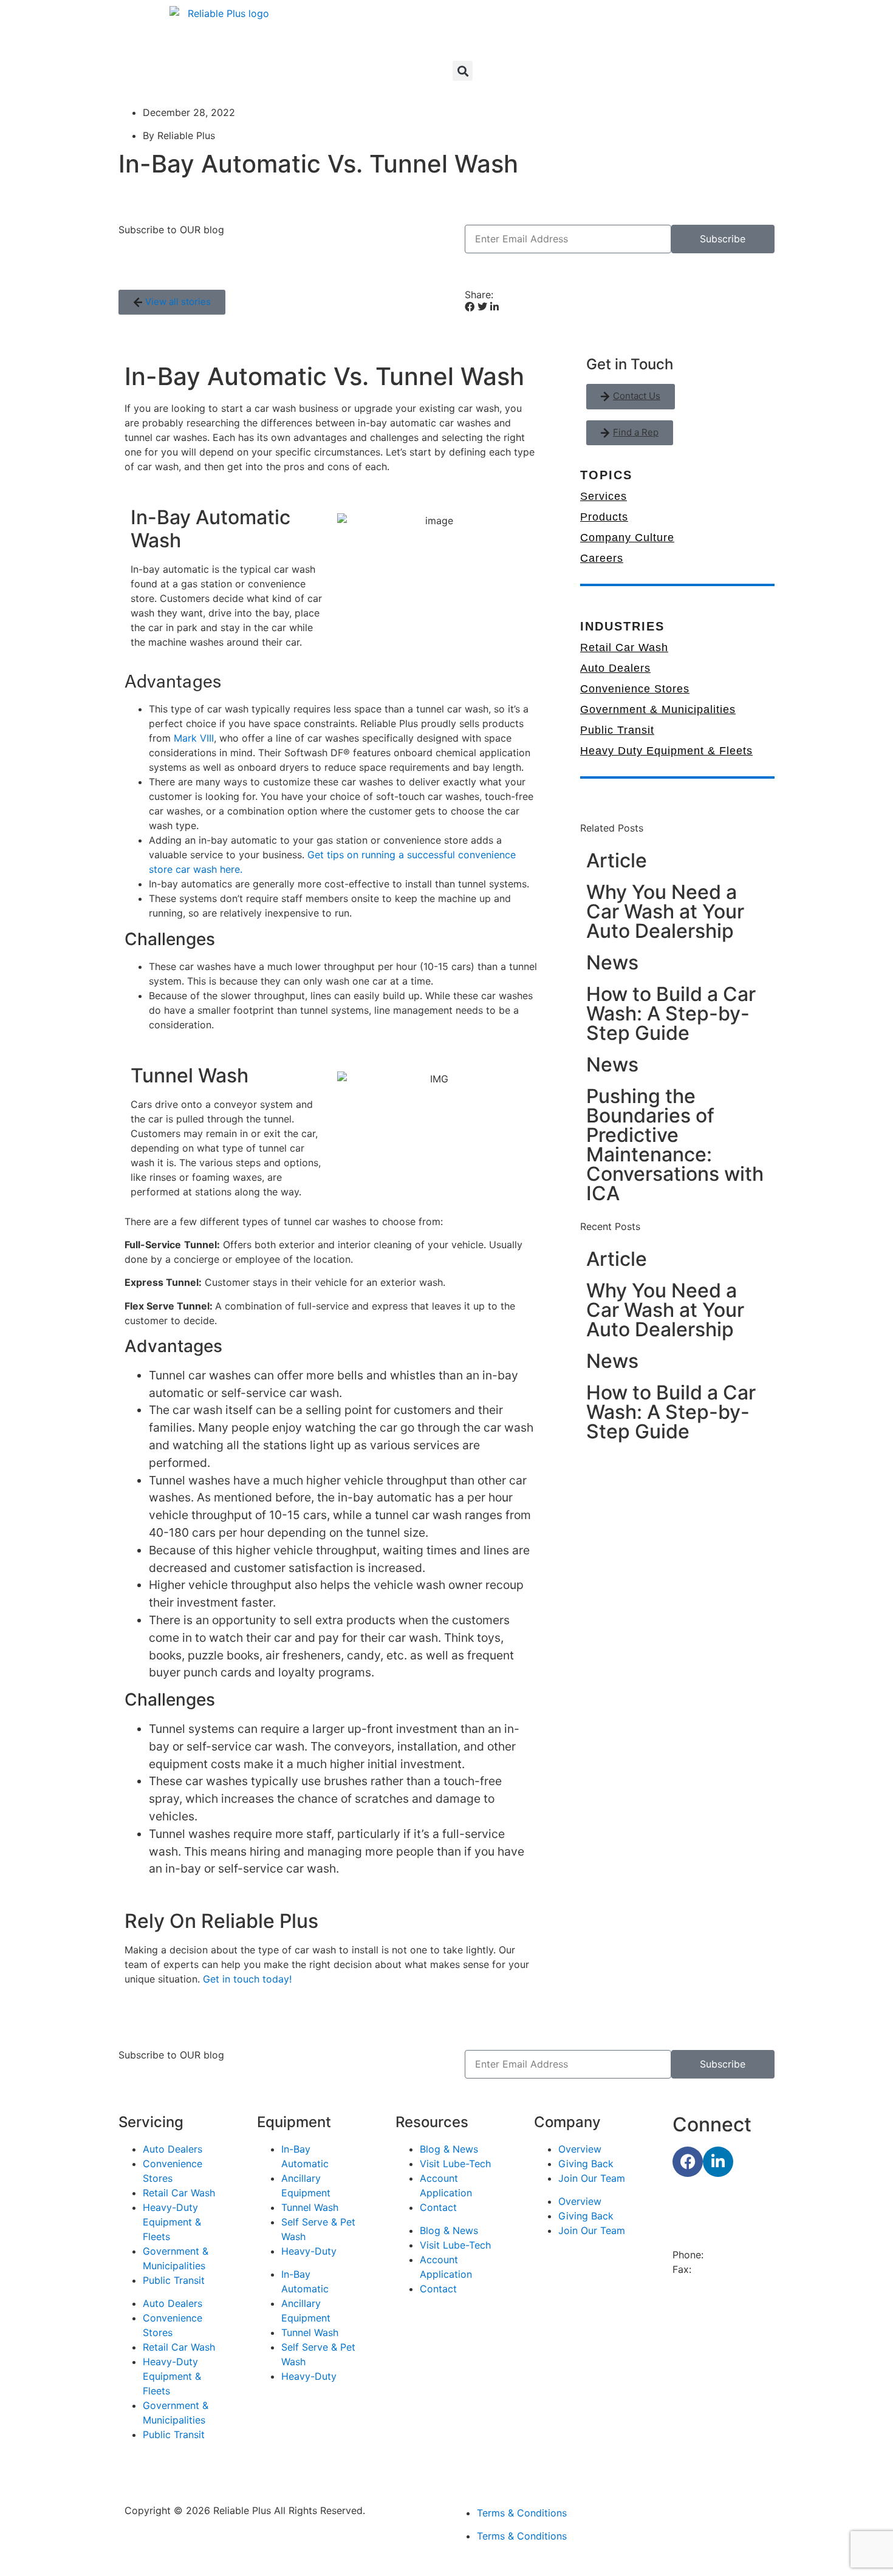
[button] (463, 71)
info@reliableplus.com (723, 2284)
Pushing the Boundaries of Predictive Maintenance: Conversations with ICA (675, 1145)
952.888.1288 (726, 2269)
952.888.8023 (739, 2255)
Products (604, 517)
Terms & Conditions (522, 2513)
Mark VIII (194, 738)
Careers (602, 558)
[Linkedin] (718, 2162)
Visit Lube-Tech (455, 2164)
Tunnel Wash (310, 2207)
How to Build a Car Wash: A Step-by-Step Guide (671, 1013)
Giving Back (586, 2164)
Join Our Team (592, 2178)
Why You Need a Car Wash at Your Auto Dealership (665, 911)
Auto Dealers (615, 668)
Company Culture (627, 538)
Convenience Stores (635, 689)
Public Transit (617, 730)
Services (604, 496)
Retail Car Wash (624, 647)
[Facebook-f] (688, 2162)
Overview (580, 2149)
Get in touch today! (247, 1979)
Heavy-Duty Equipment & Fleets (172, 2222)
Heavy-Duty (309, 2251)
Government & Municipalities (658, 709)
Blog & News (449, 2149)
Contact (438, 2207)
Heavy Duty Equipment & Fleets (666, 751)
